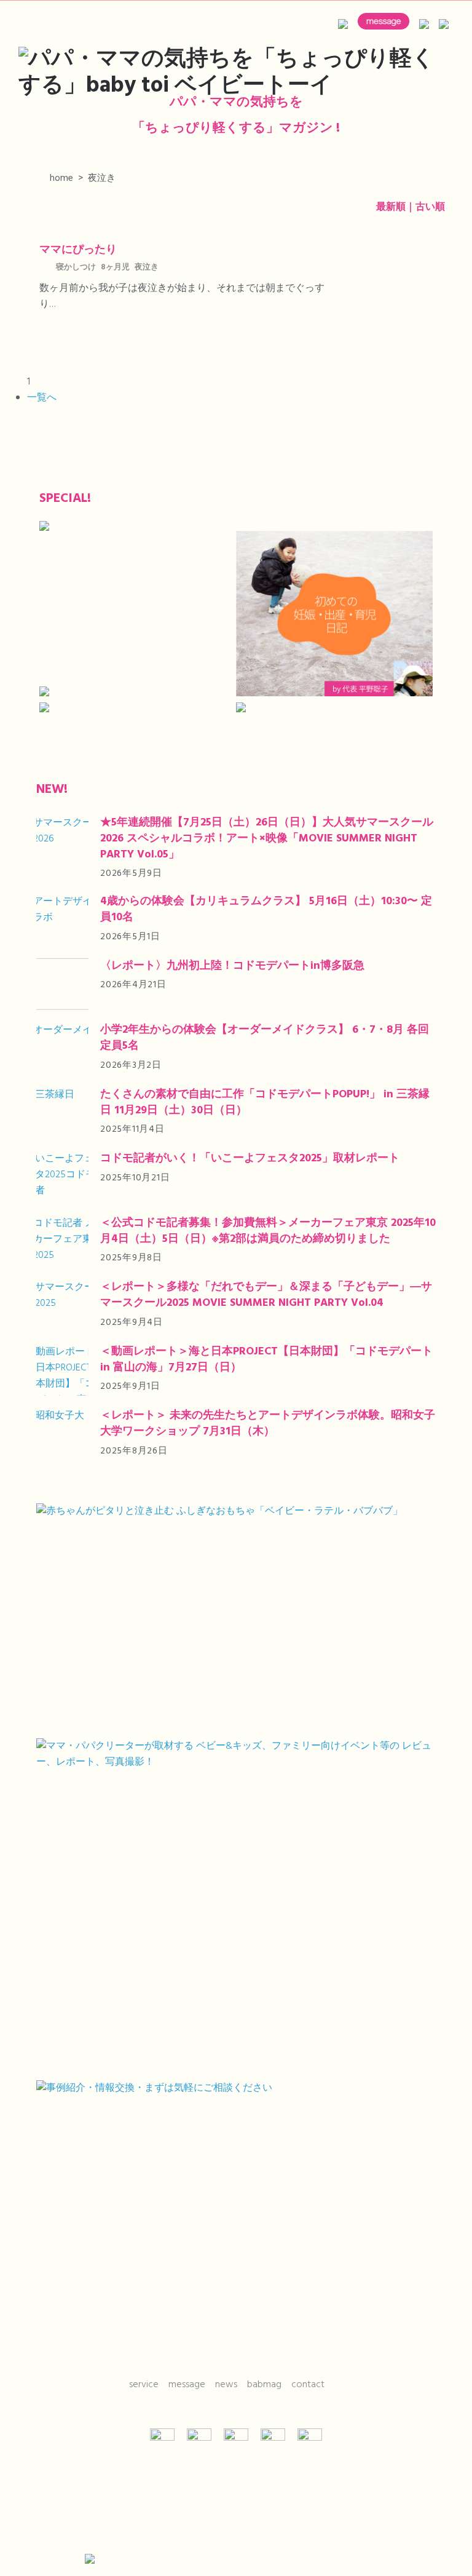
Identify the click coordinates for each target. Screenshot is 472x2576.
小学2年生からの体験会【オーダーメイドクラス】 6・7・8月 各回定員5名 (265, 1038)
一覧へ (42, 398)
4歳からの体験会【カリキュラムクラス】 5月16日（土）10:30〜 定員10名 (266, 909)
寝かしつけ (76, 268)
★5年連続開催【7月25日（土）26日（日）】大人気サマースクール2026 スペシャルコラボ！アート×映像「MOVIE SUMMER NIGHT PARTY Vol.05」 (267, 839)
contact (308, 2385)
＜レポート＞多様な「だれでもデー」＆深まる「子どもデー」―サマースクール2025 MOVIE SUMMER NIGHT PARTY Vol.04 (266, 1295)
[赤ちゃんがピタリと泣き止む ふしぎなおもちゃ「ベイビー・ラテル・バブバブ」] (236, 1616)
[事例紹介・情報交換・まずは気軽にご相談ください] (236, 2216)
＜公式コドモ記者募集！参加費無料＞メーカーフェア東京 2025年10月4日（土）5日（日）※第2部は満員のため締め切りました (268, 1231)
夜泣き (147, 268)
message (187, 2385)
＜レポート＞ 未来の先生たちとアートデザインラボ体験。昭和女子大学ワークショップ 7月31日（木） (268, 1424)
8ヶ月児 (115, 268)
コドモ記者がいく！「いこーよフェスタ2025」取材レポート (250, 1159)
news (226, 2385)
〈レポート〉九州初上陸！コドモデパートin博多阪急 (232, 966)
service (144, 2385)
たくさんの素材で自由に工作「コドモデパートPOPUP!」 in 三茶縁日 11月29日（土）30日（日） (265, 1103)
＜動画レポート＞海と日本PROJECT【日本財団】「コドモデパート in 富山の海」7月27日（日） (266, 1360)
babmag (264, 2385)
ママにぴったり (78, 250)
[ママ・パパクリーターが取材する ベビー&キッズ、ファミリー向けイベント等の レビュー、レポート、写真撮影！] (236, 1905)
